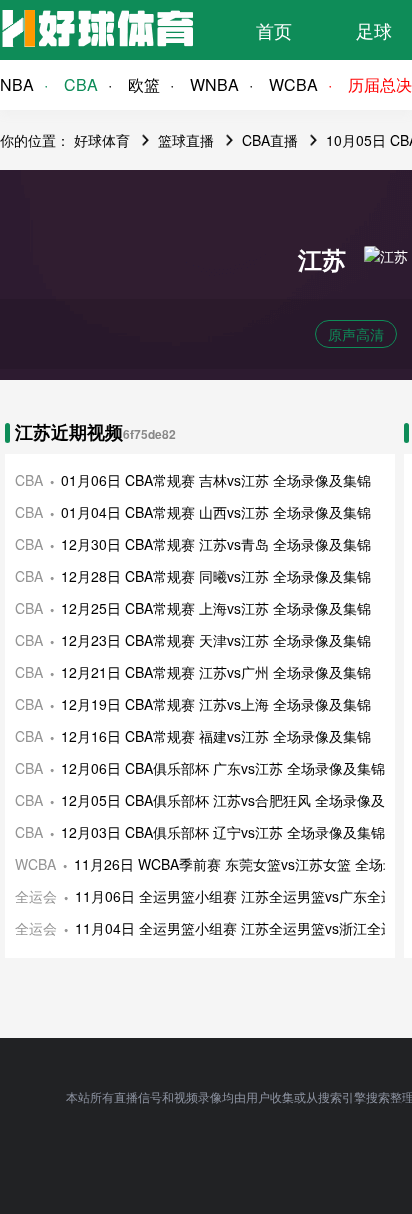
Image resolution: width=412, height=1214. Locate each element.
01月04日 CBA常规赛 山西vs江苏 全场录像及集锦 (216, 512)
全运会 (36, 896)
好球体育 (102, 140)
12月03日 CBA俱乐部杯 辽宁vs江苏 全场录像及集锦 (223, 832)
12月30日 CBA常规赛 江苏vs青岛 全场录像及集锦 (216, 544)
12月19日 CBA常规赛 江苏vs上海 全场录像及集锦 (216, 704)
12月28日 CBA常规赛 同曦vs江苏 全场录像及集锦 (216, 576)
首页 (274, 30)
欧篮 (144, 84)
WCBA (293, 84)
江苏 (322, 259)
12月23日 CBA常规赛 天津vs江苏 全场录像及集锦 (216, 640)
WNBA (214, 84)
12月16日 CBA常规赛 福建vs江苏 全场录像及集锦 (216, 736)
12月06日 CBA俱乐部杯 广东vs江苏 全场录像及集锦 (223, 768)
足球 (374, 30)
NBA (17, 84)
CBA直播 (270, 140)
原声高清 (356, 334)
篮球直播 (186, 140)
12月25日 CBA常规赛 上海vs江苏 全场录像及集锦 (216, 608)
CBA (81, 84)
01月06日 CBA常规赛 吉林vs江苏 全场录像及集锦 (216, 480)
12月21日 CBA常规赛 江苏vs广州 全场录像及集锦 (216, 672)
